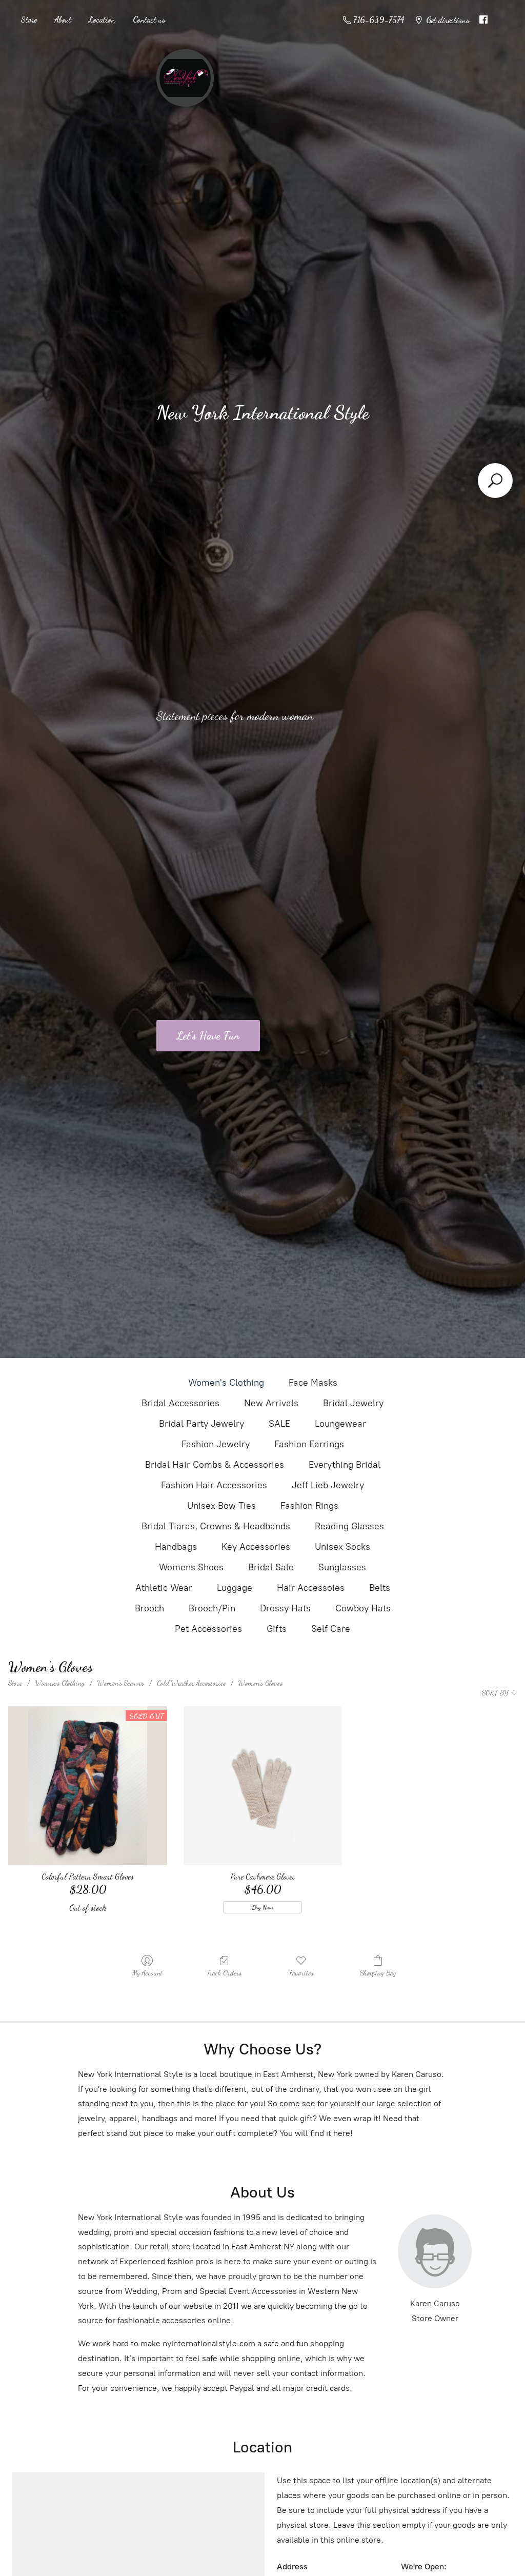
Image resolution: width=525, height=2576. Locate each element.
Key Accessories (256, 1547)
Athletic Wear (164, 1588)
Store (29, 19)
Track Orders (224, 1973)
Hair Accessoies (311, 1588)
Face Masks (313, 1383)
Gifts (277, 1629)
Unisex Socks (342, 1547)
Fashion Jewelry (216, 1444)
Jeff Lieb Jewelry (328, 1485)
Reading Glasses (349, 1526)
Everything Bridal (345, 1465)
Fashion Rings (309, 1506)
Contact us (149, 19)
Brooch (149, 1608)
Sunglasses (342, 1567)
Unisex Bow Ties (221, 1506)
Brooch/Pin (212, 1608)
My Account (147, 1973)
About (63, 19)
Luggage (235, 1588)
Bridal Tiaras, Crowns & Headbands (216, 1526)
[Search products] (495, 481)
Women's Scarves (121, 1683)
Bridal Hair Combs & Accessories (215, 1465)
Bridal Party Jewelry (201, 1424)
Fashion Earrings (309, 1444)
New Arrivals (271, 1403)
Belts (380, 1588)
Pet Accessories (208, 1629)
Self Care (331, 1629)
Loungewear (340, 1424)
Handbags (176, 1547)
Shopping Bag (378, 1973)
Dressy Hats (285, 1608)
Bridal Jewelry (353, 1403)
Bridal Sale (271, 1567)
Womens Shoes (191, 1567)
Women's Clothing (226, 1383)
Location (102, 19)
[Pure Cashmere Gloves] (263, 1785)
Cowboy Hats (363, 1608)
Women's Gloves (260, 1683)
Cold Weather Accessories (191, 1683)
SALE (279, 1424)
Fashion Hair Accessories (214, 1485)
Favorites (301, 1973)
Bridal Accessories (180, 1403)
